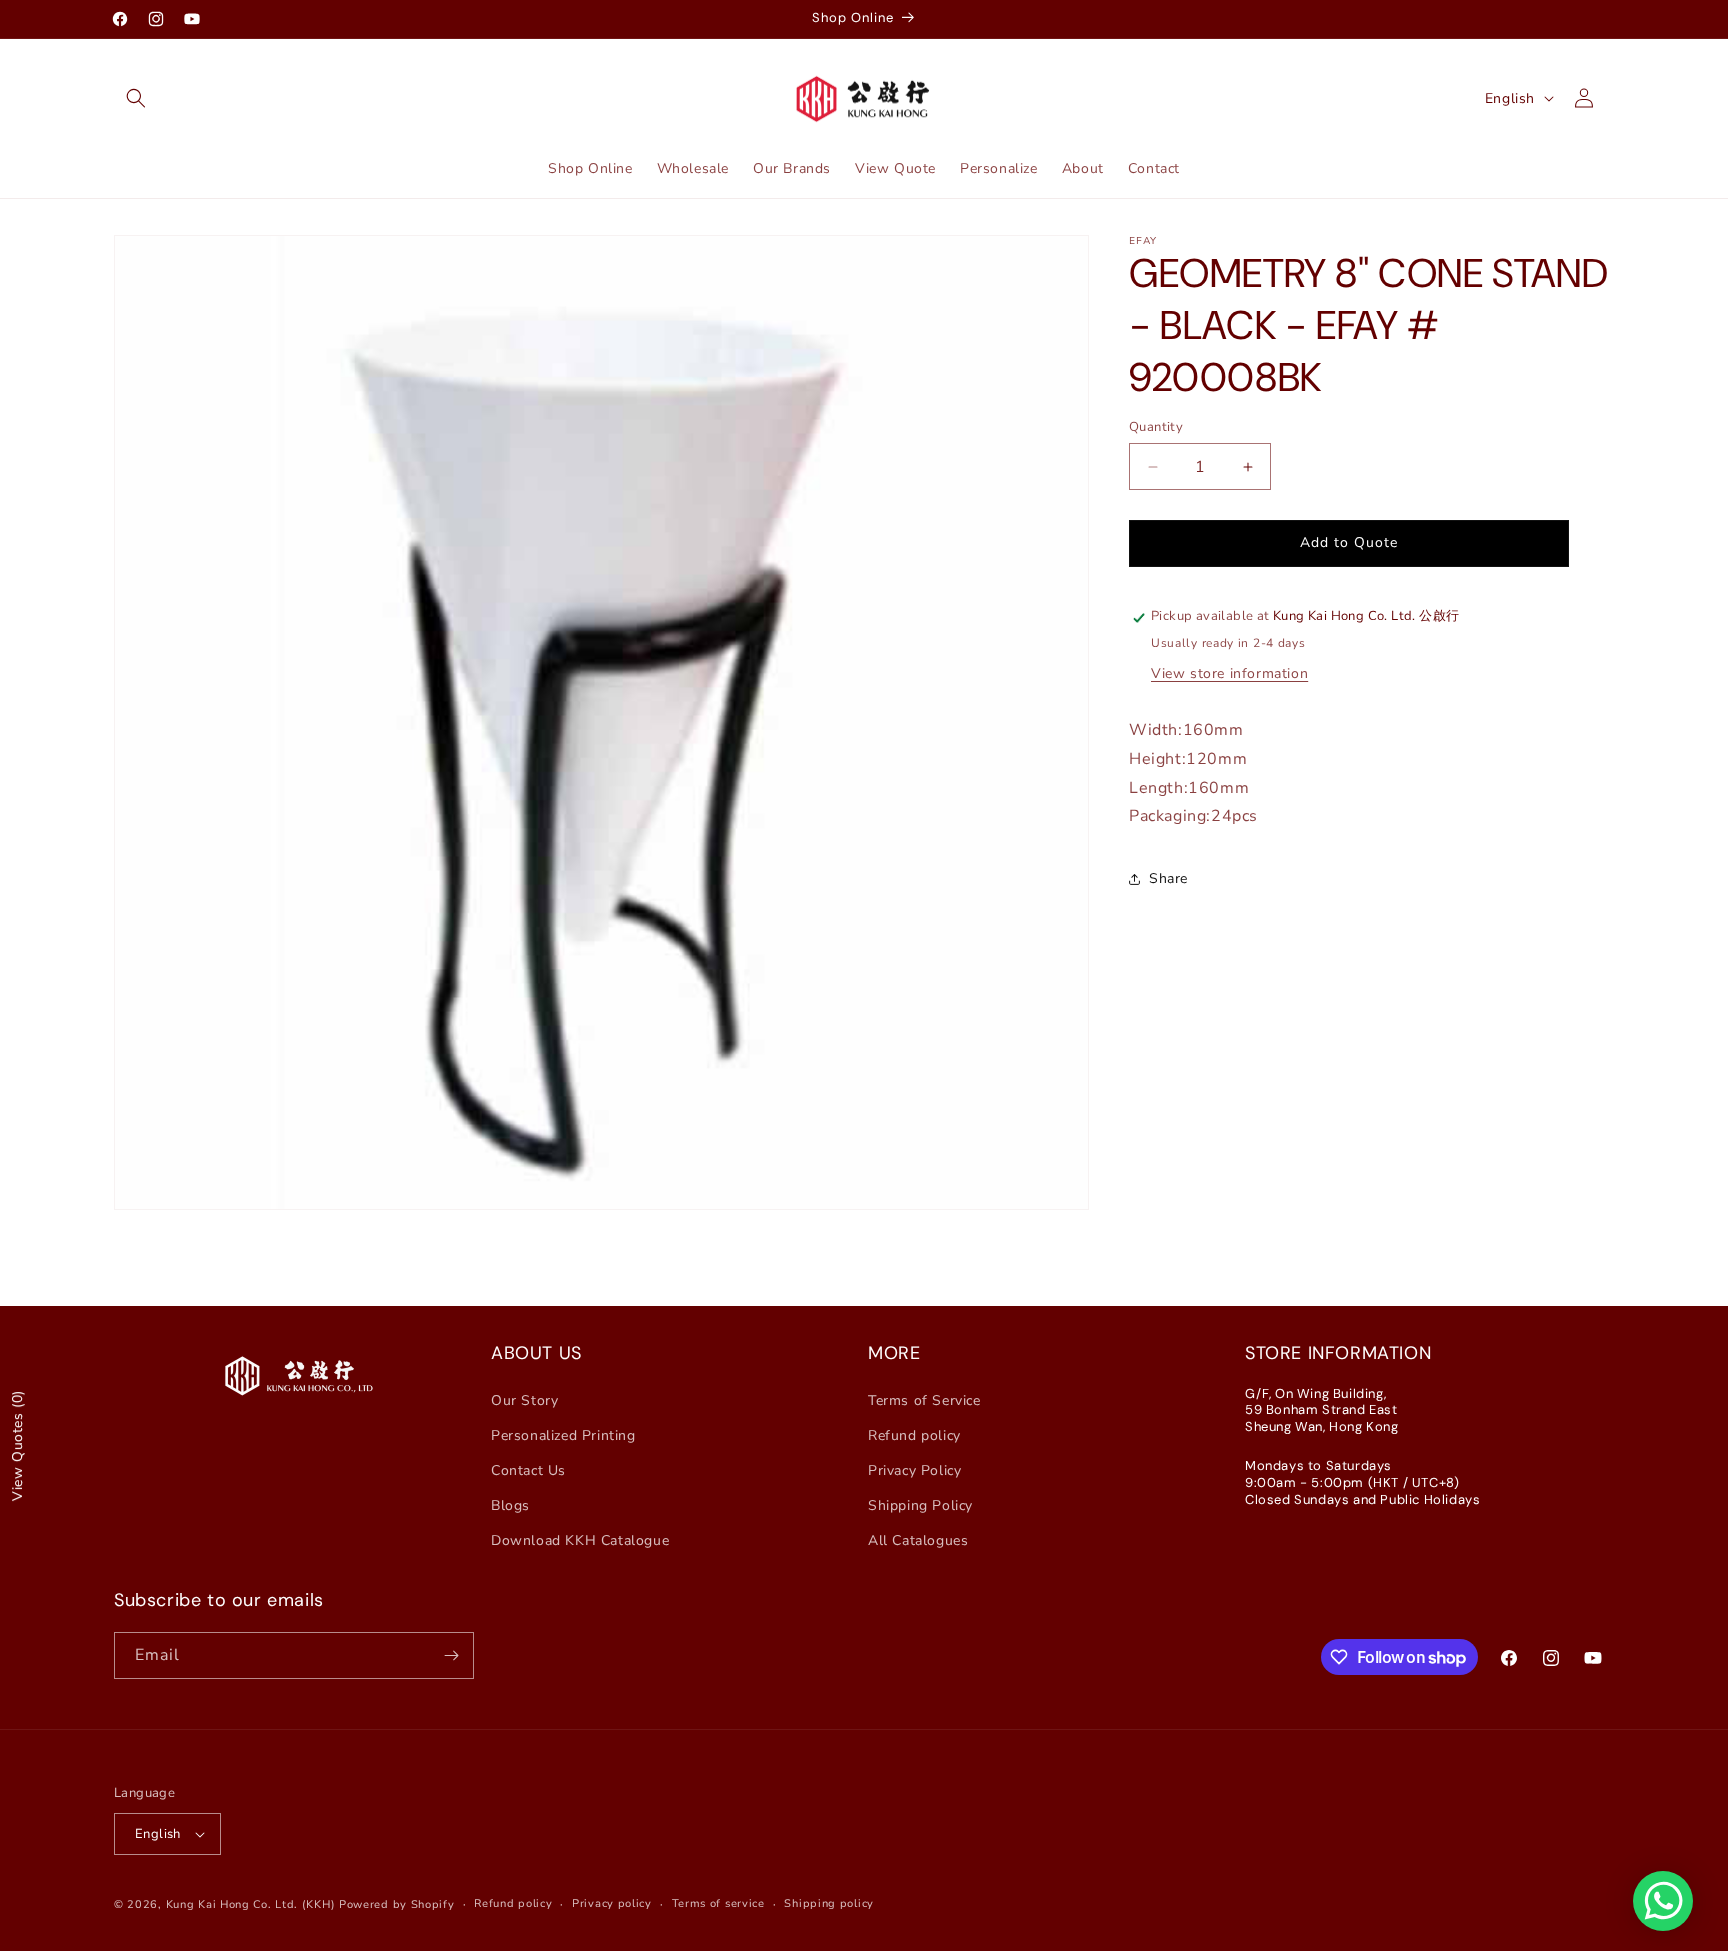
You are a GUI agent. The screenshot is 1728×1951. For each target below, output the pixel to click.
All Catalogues (918, 1540)
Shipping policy (829, 1903)
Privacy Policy (914, 1470)
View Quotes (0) (17, 1445)
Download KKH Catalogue (580, 1540)
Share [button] (1168, 878)
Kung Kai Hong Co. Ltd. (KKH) (251, 1904)
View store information (1229, 674)
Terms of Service (924, 1400)
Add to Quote (1349, 543)
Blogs (510, 1505)
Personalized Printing (563, 1435)
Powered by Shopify (397, 1904)
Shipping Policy (920, 1505)
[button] (136, 98)
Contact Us (528, 1470)
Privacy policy (612, 1903)
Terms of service (718, 1903)
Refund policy (914, 1435)
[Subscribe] (451, 1655)
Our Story (524, 1400)
